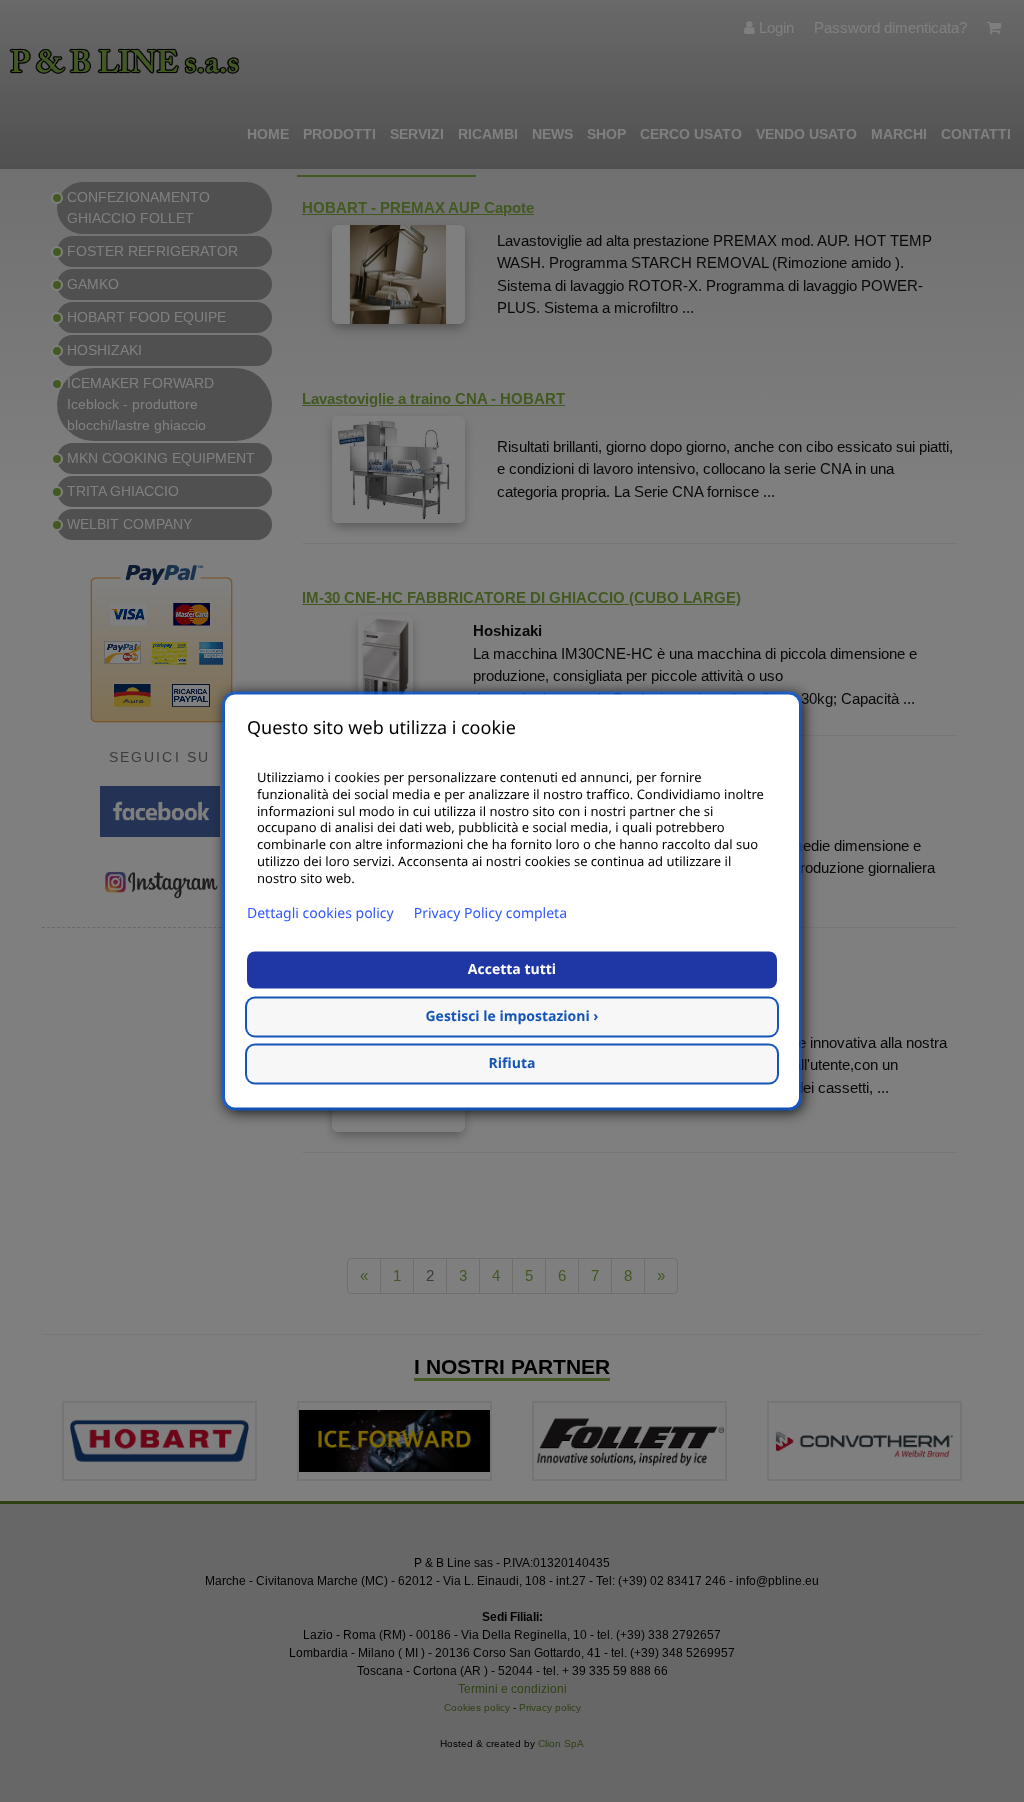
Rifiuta (512, 1064)
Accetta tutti (512, 970)
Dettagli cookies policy (320, 914)
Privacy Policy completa (490, 914)
